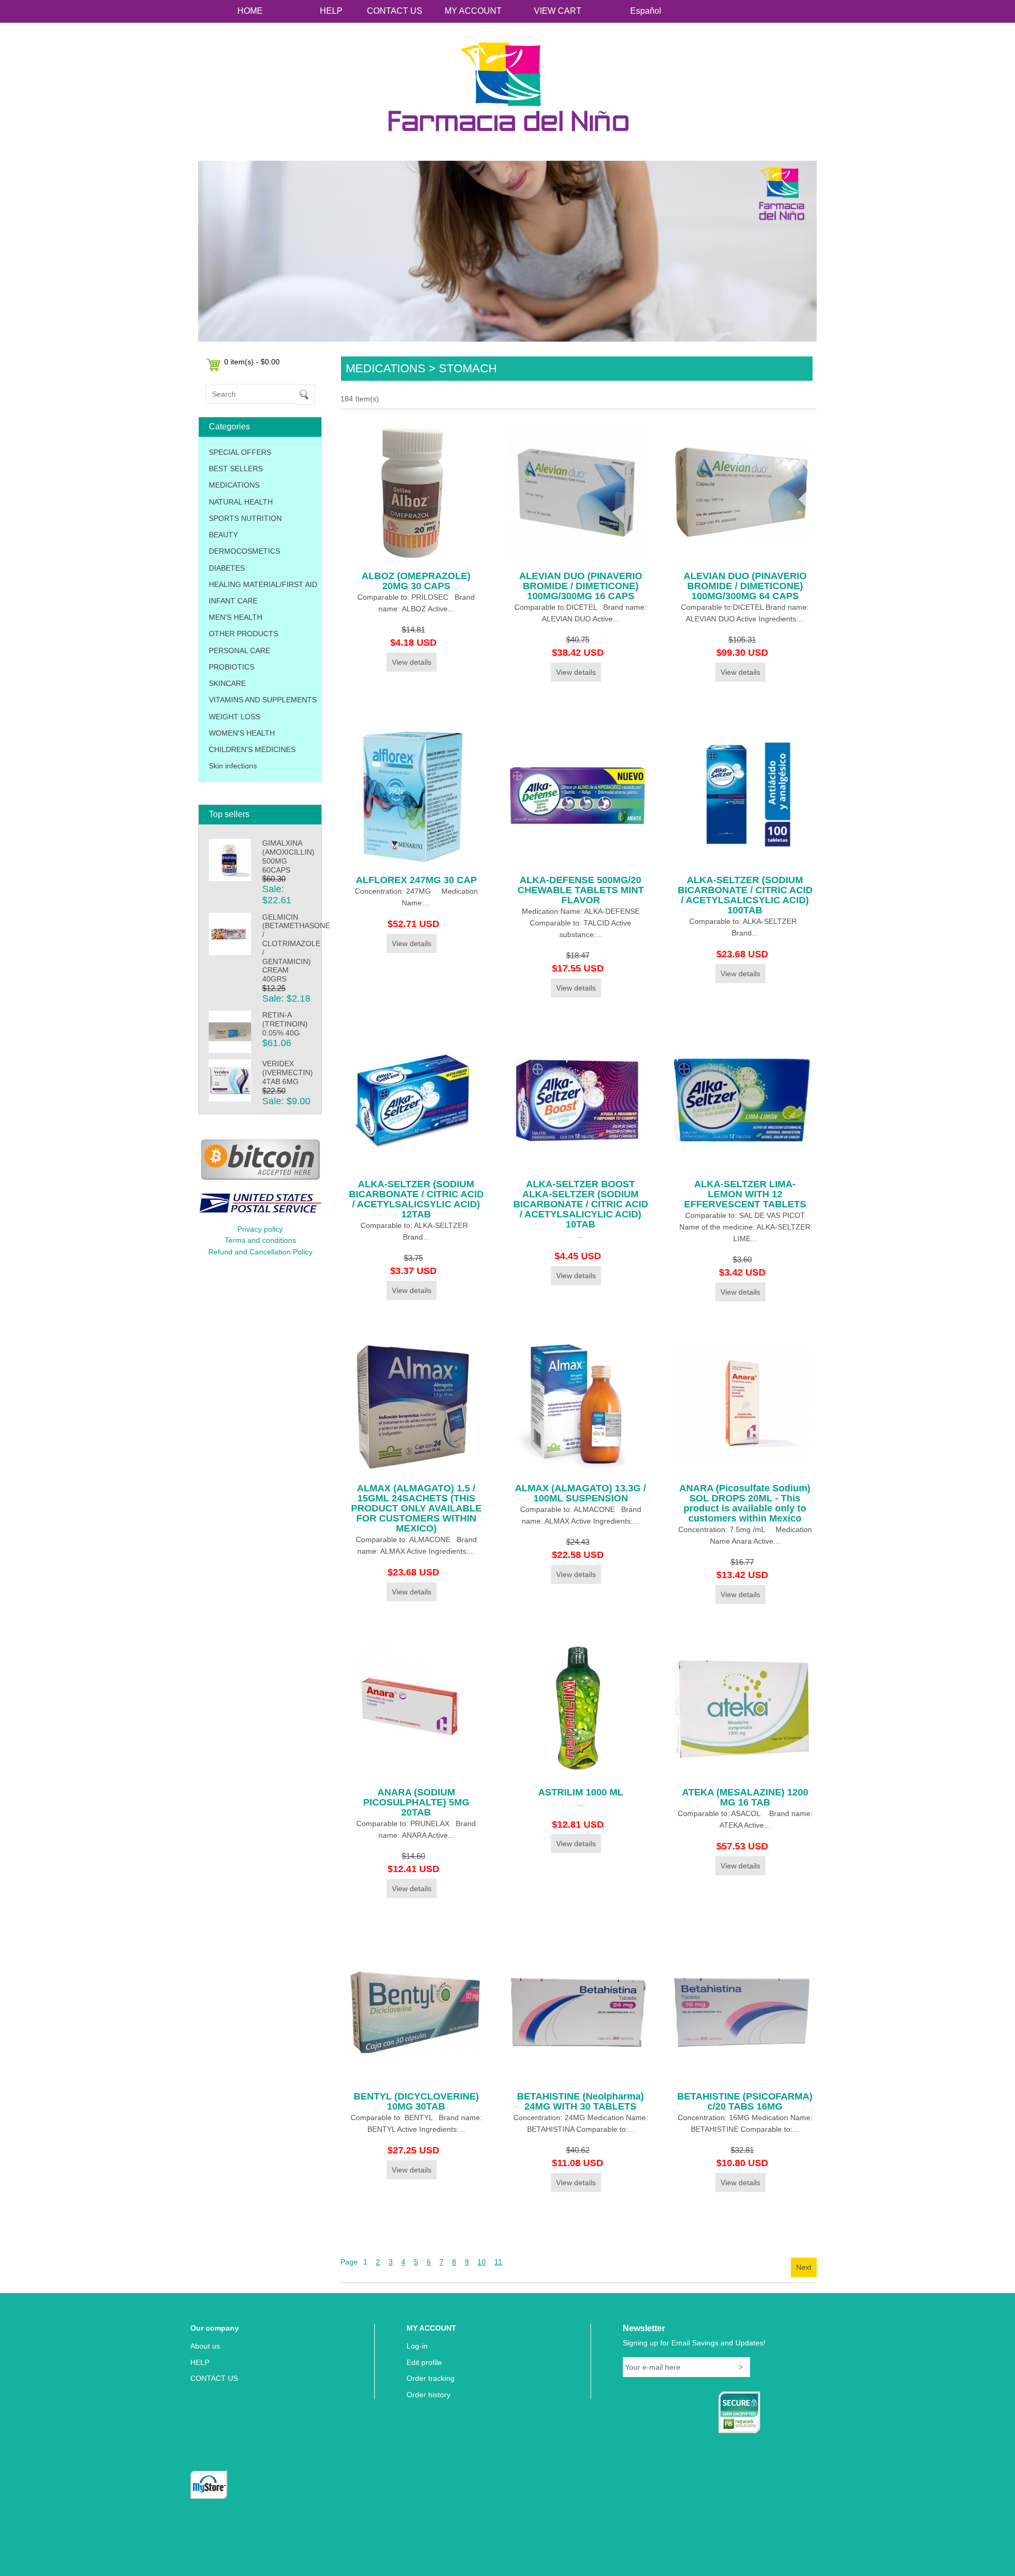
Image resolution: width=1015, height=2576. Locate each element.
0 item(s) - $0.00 (252, 362)
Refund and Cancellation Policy (260, 1252)
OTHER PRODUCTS (243, 634)
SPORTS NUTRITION (245, 518)
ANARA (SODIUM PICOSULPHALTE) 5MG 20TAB (416, 1802)
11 (498, 2262)
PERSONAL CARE (239, 650)
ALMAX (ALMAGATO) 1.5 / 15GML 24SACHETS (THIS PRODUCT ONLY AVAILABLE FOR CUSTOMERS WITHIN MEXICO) (416, 1508)
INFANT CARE (233, 601)
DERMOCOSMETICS (244, 551)
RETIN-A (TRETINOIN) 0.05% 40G (285, 1024)
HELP (331, 11)
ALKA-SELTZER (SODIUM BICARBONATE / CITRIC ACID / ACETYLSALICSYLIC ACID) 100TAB (745, 895)
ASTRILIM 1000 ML (581, 1792)
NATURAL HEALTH (241, 502)
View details (412, 662)
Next (804, 2267)
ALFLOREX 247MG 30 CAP (416, 880)
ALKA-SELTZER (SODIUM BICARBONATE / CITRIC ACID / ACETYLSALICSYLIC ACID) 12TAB (416, 1199)
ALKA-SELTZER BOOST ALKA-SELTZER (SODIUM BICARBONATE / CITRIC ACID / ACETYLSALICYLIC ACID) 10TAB (581, 1204)
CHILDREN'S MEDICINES (252, 749)
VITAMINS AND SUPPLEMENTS (263, 700)
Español (646, 11)
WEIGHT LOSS (234, 717)
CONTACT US (395, 11)
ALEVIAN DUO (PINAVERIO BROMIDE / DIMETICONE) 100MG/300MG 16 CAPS (581, 586)
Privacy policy (260, 1229)
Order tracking (431, 2378)
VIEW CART (558, 11)
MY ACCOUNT (473, 11)
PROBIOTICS (232, 667)
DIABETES (227, 568)
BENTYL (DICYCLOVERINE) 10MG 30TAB (416, 2101)
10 (482, 2262)
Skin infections (233, 766)
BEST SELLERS (236, 469)
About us (205, 2346)
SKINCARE (227, 683)
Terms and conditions (260, 1240)
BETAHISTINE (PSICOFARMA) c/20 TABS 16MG (745, 2101)
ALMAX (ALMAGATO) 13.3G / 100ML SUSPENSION (580, 1493)
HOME (250, 11)
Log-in (417, 2346)
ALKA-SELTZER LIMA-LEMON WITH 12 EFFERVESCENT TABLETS (745, 1194)
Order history (428, 2395)
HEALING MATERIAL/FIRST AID (263, 584)
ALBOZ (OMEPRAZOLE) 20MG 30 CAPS (416, 581)
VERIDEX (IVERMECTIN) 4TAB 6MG (288, 1072)
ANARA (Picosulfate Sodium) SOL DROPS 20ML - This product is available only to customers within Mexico (745, 1503)
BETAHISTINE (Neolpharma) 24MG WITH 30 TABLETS (580, 2101)
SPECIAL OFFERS (240, 452)
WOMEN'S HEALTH (242, 733)
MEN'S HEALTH (236, 617)
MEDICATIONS (234, 485)
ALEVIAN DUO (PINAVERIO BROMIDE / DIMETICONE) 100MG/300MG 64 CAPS (745, 586)
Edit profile (424, 2362)
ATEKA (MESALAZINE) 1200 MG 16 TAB (745, 1797)
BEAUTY (223, 535)
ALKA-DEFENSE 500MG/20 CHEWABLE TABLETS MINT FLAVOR (581, 890)
